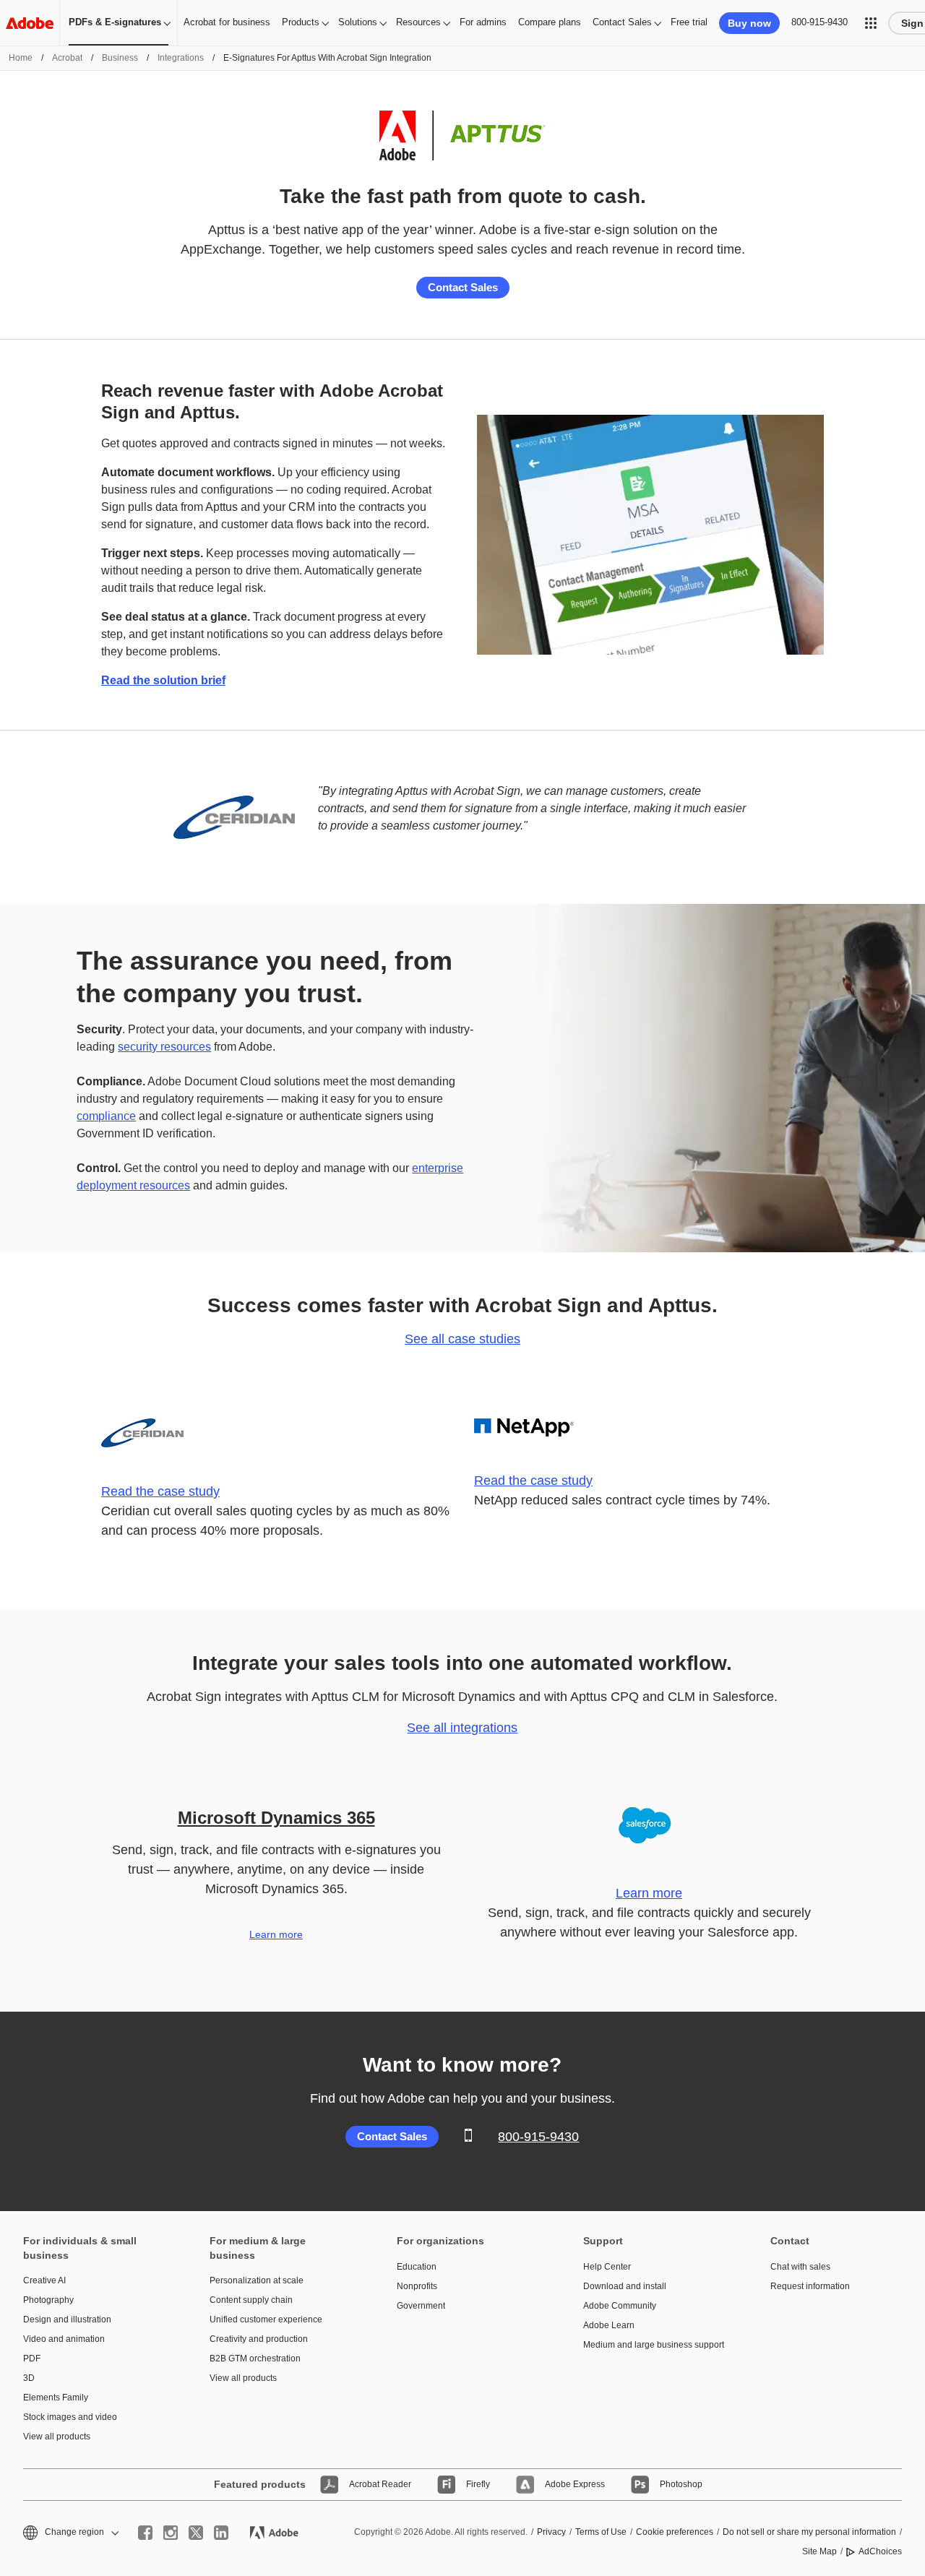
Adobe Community (620, 2306)
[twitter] (196, 2533)
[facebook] (145, 2533)
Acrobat (67, 58)
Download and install (625, 2286)
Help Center (607, 2267)
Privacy (551, 2532)
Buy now (749, 23)
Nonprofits (417, 2286)
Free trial (689, 22)
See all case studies (462, 1339)
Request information (810, 2286)
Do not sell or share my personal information (809, 2532)
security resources (164, 1047)
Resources (418, 22)
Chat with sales (800, 2267)
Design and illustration (67, 2319)
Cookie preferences (675, 2532)
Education (417, 2267)
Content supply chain (251, 2300)
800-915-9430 (819, 22)
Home (21, 58)
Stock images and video (70, 2417)
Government (421, 2306)
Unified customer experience (266, 2319)
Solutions (358, 22)
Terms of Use (601, 2532)
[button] (871, 23)
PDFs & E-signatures (115, 22)
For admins (483, 22)
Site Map (819, 2551)
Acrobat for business (227, 22)
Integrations (181, 58)
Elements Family (56, 2398)
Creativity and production (259, 2339)
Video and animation (64, 2339)
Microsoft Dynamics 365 (276, 1818)
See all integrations (462, 1728)
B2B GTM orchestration (255, 2359)
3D (29, 2378)
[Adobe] (30, 23)
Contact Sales (622, 22)
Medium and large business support (654, 2345)
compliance (106, 1116)
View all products (57, 2437)
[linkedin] (221, 2533)
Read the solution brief (163, 680)
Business (120, 58)
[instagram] (171, 2533)
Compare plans (550, 22)
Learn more (276, 1934)
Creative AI (44, 2280)
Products (301, 22)
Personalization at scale (257, 2280)
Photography (48, 2300)
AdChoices (880, 2551)
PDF (32, 2359)
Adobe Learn (609, 2325)
